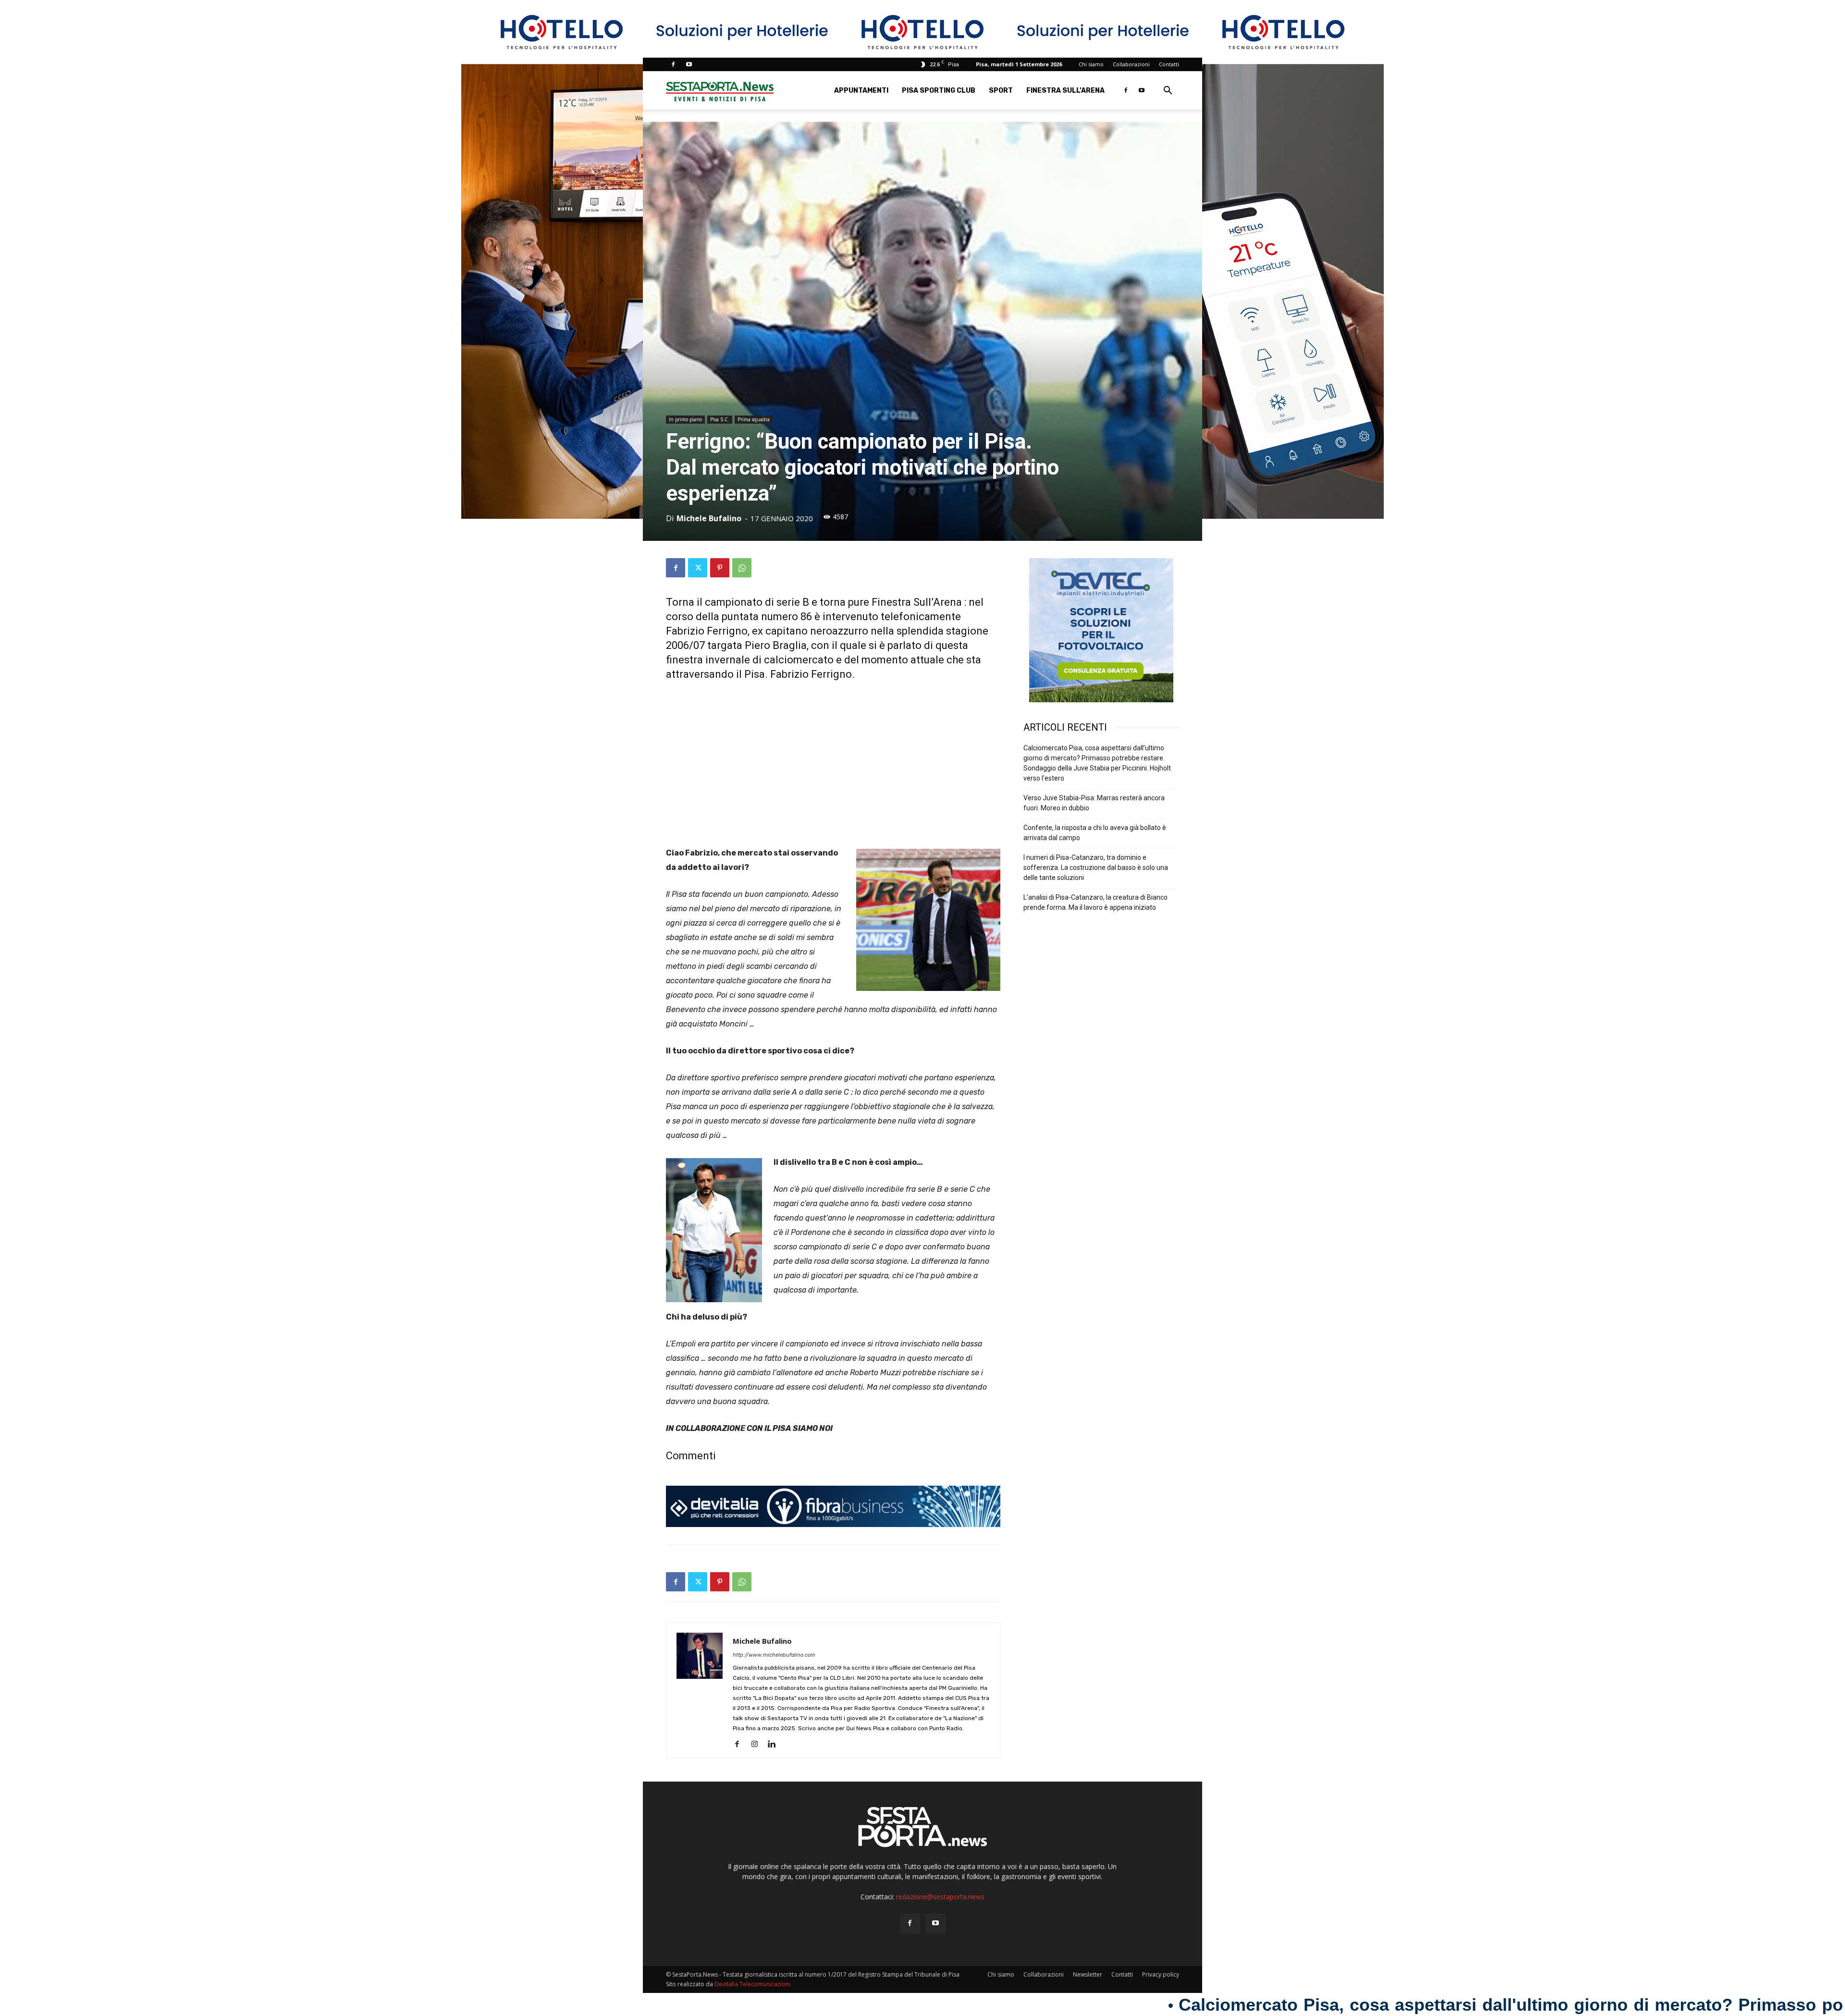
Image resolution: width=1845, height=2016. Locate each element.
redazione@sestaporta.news (940, 1897)
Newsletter (1088, 1974)
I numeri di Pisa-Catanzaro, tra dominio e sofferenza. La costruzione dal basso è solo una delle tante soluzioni (1096, 867)
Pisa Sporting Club (939, 91)
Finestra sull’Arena (1065, 91)
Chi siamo (1091, 64)
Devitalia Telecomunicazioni (752, 1984)
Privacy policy (1161, 1974)
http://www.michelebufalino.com (774, 1655)
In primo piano (685, 419)
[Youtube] (689, 64)
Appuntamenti (861, 91)
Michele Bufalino (709, 518)
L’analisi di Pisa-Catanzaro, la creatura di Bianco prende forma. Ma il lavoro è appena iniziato (1095, 902)
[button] (1168, 92)
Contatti (1169, 64)
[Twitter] (698, 568)
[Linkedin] (775, 1745)
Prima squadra (754, 419)
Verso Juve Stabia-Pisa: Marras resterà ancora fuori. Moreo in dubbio (1094, 803)
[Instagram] (758, 1745)
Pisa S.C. (720, 419)
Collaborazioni (1131, 64)
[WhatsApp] (742, 568)
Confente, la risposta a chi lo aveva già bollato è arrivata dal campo (1095, 833)
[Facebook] (673, 64)
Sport (1001, 91)
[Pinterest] (720, 568)
